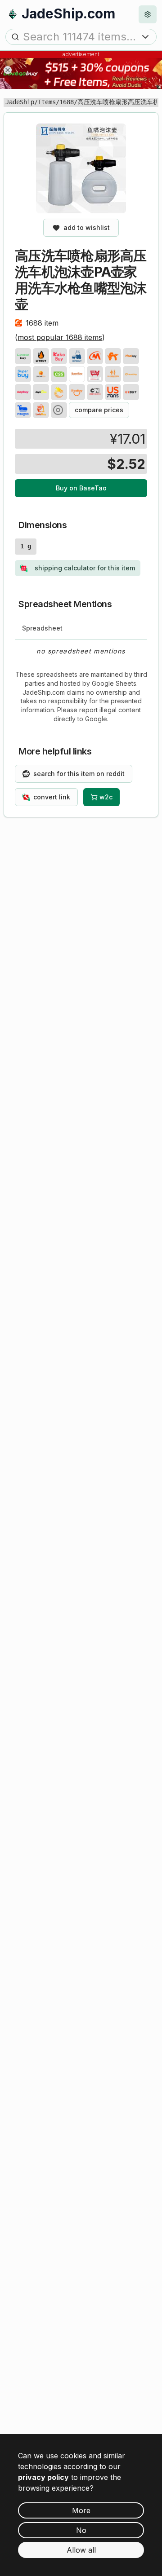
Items (47, 102)
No (81, 2530)
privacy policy (43, 2477)
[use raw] (59, 410)
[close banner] (8, 70)
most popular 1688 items (60, 337)
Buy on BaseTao (81, 488)
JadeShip (20, 102)
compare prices (99, 410)
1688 (67, 102)
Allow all (81, 2550)
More (81, 2510)
